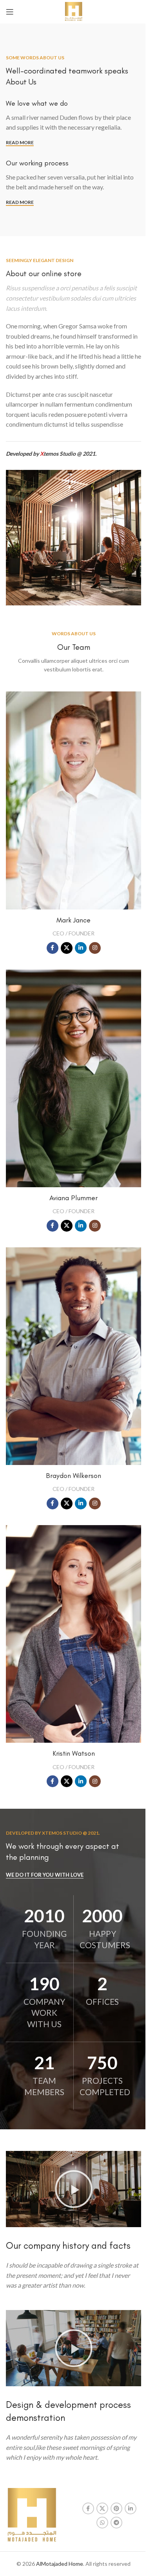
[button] (74, 2189)
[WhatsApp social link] (102, 2523)
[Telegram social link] (116, 2523)
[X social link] (67, 948)
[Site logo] (73, 11)
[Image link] (32, 2515)
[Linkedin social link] (81, 948)
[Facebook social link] (53, 948)
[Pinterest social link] (116, 2508)
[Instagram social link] (95, 948)
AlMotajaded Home (60, 2564)
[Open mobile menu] (10, 12)
